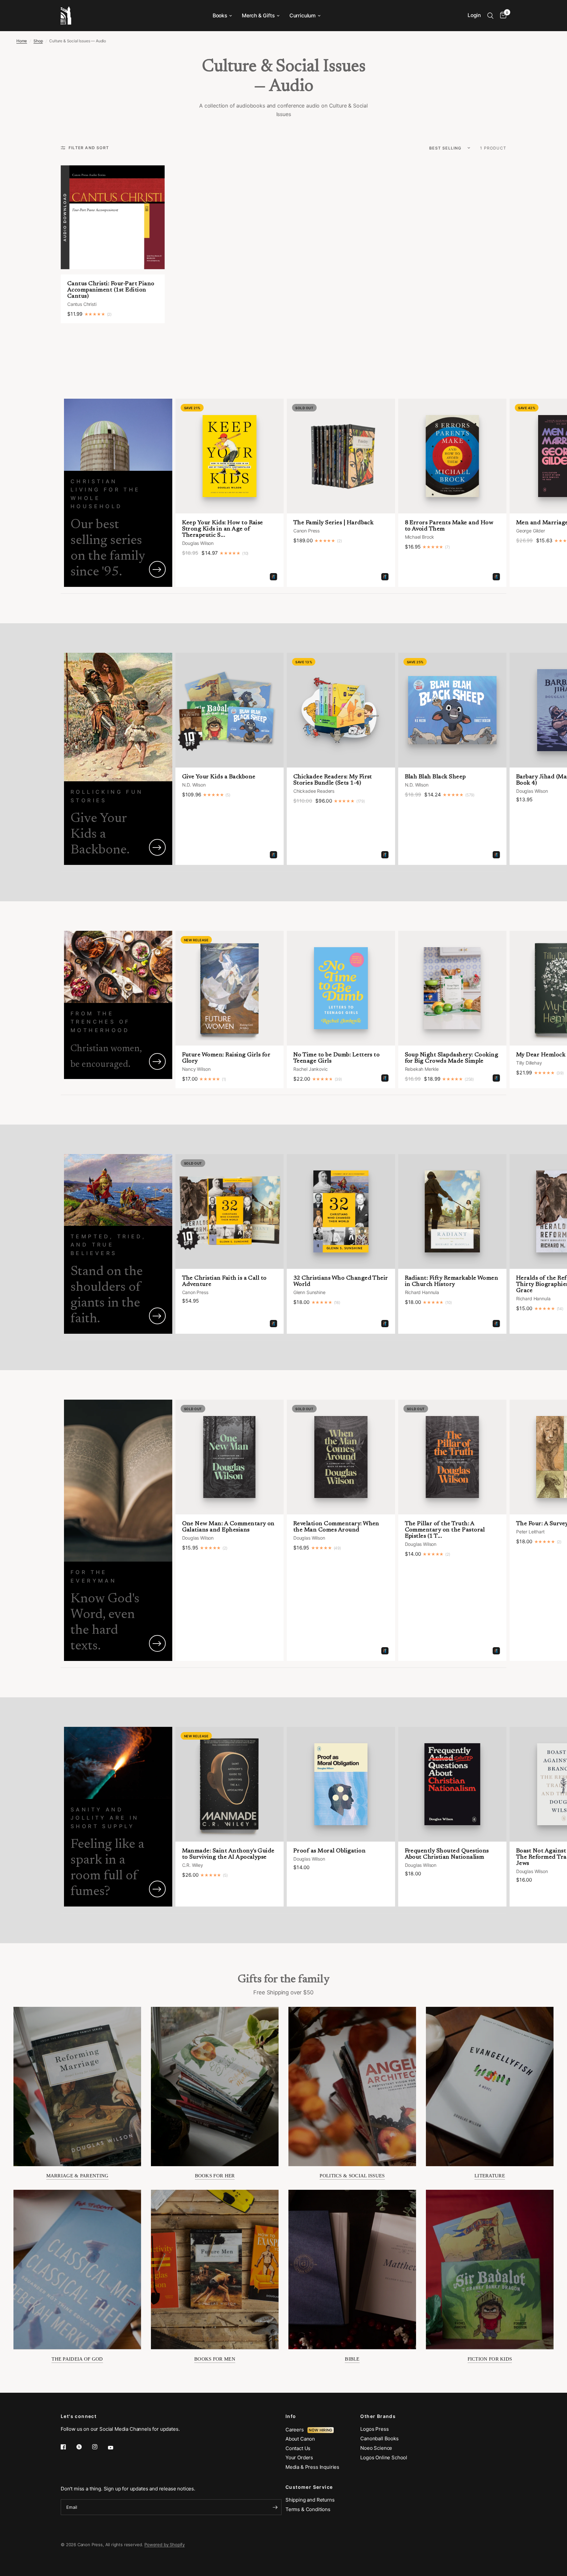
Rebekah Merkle (422, 1069)
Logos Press (374, 2429)
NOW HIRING (320, 2430)
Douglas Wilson (198, 543)
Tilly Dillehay (529, 1063)
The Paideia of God (77, 2359)
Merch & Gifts (258, 16)
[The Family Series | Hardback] (341, 456)
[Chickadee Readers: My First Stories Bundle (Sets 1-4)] (341, 710)
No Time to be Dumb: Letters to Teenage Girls (336, 1058)
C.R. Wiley (193, 1865)
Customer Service (309, 2487)
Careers (296, 2430)
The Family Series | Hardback (333, 523)
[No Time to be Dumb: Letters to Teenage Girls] (341, 988)
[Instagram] (99, 2447)
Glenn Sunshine (309, 1292)
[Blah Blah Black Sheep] (452, 710)
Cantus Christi (82, 304)
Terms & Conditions (308, 2509)
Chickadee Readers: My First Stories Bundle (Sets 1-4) (333, 780)
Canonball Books (379, 2438)
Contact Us (298, 2448)
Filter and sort (89, 148)
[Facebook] (68, 2447)
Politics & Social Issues (352, 2176)
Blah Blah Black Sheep (435, 777)
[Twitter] (84, 2447)
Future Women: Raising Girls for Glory (226, 1058)
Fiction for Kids (490, 2359)
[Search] (490, 16)
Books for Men (215, 2359)
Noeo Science (376, 2448)
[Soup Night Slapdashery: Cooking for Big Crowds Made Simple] (452, 988)
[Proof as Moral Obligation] (341, 1784)
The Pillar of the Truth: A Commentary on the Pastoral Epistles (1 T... (445, 1530)
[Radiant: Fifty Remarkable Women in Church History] (452, 1211)
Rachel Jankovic (310, 1069)
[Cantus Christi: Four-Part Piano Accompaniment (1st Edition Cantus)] (113, 217)
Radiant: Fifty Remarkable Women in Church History (452, 1281)
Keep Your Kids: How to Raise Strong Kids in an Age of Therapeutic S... (223, 529)
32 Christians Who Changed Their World (341, 1281)
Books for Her (215, 2176)
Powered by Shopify (165, 2545)
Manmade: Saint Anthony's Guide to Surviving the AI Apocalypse (228, 1854)
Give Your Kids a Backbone (219, 777)
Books (220, 16)
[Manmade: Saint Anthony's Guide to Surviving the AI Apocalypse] (230, 1784)
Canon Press (306, 531)
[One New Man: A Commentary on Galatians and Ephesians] (230, 1457)
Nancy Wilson (196, 1069)
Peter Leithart (530, 1532)
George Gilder (531, 531)
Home (22, 41)
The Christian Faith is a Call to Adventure (224, 1281)
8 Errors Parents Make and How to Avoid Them (449, 526)
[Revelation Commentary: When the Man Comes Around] (341, 1457)
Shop (38, 41)
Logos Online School (384, 2457)
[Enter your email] (275, 2507)
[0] (502, 16)
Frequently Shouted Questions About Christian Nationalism (447, 1854)
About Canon (300, 2439)
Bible (352, 2359)
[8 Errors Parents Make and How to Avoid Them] (452, 456)
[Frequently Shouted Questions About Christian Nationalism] (452, 1784)
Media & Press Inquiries (312, 2467)
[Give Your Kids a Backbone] (230, 710)
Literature (490, 2176)
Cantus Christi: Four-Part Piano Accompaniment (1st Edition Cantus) (111, 290)
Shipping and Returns (310, 2500)
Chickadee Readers (314, 791)
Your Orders (299, 2457)
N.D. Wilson (194, 785)
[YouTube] (115, 2447)
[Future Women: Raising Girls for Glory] (230, 988)
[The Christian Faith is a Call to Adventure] (230, 1211)
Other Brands (378, 2416)
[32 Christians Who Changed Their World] (341, 1211)
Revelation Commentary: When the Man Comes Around (336, 1527)
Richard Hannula (422, 1292)
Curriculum (303, 16)
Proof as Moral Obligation (329, 1851)
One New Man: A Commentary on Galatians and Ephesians (228, 1527)
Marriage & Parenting (77, 2176)
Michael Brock (420, 537)
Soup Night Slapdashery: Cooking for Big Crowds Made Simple (452, 1058)
